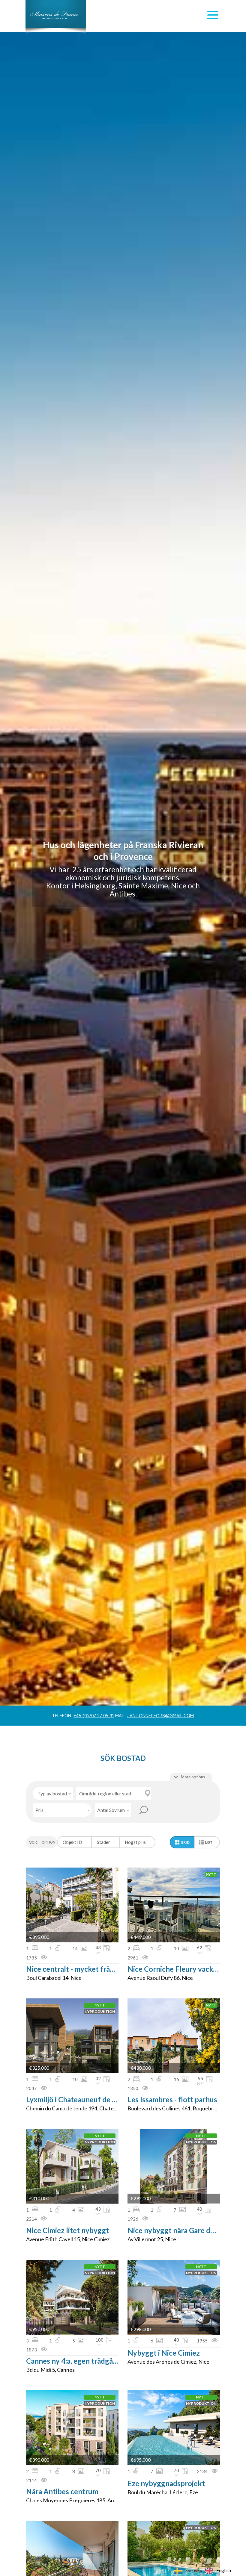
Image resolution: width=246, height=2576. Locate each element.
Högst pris (135, 1842)
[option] (218, 2571)
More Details (72, 1905)
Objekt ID (72, 1842)
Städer (103, 1842)
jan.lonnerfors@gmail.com (160, 1716)
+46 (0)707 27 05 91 (94, 1716)
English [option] (224, 2570)
